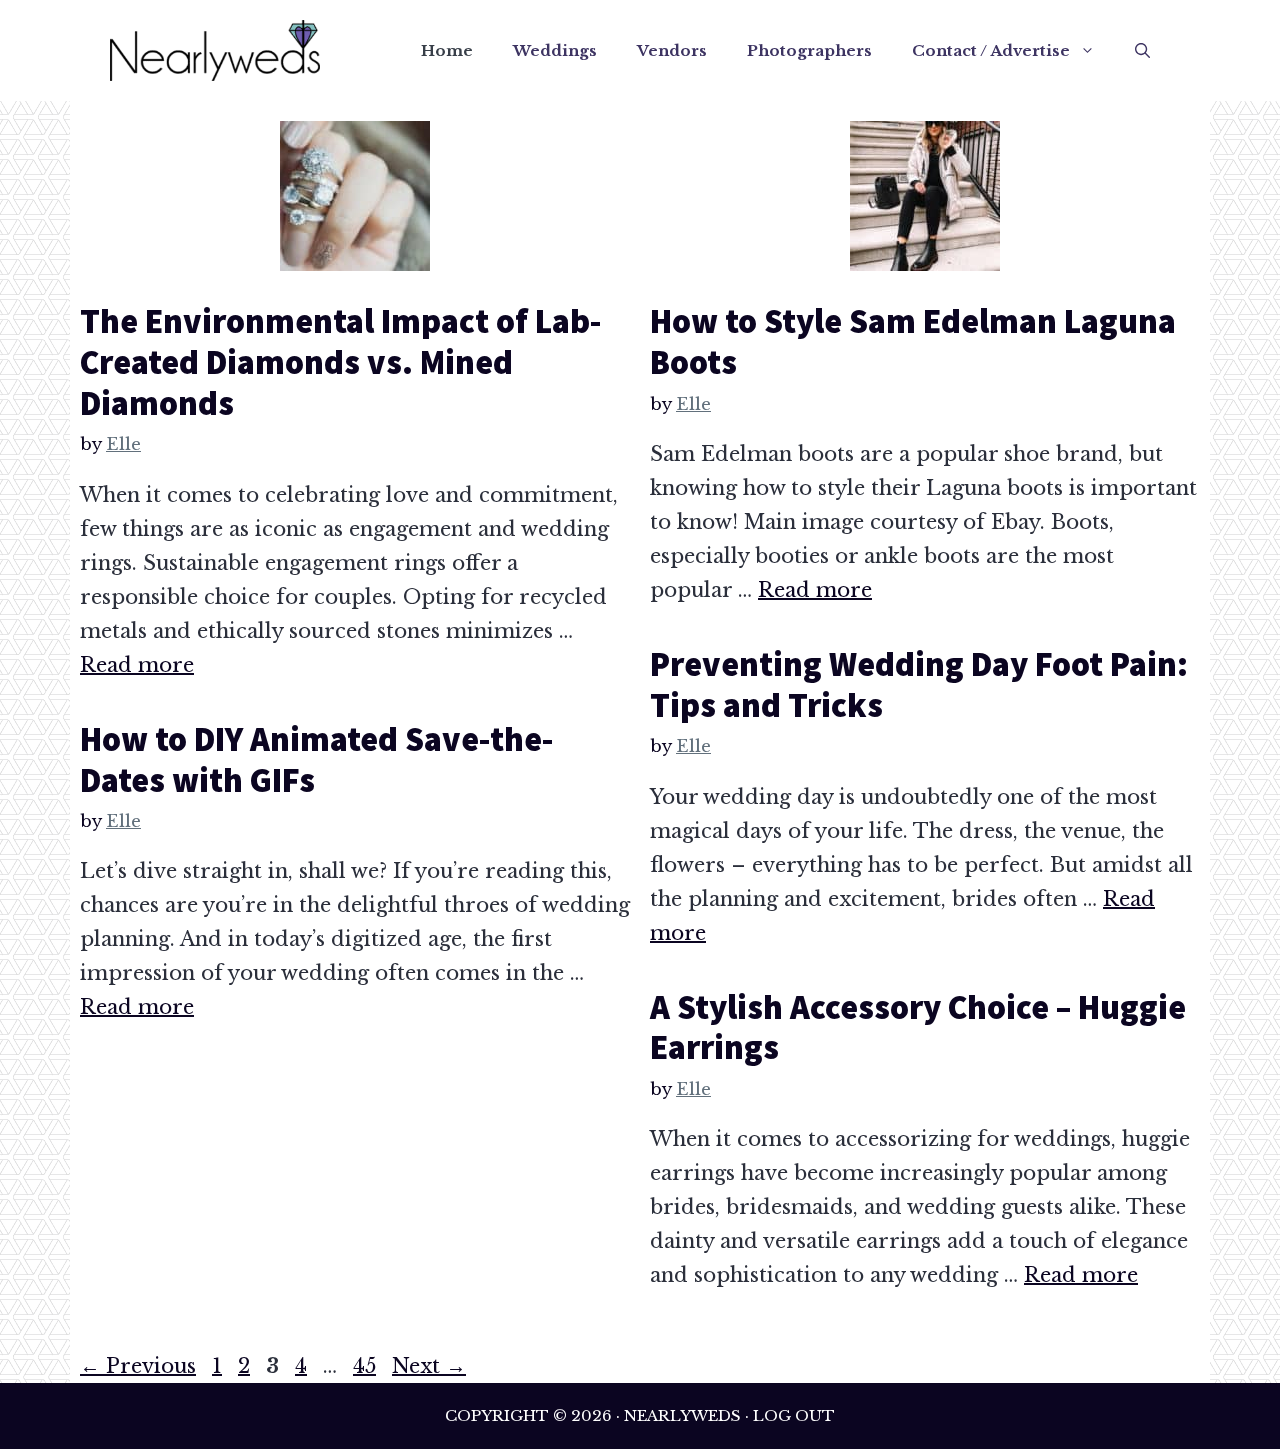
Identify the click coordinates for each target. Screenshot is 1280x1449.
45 (366, 1366)
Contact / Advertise (991, 50)
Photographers (809, 50)
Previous (138, 1366)
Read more (137, 665)
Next (429, 1366)
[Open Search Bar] (1142, 51)
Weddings (555, 50)
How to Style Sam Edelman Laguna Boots (913, 341)
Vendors (672, 50)
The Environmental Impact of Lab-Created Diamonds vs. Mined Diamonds (341, 362)
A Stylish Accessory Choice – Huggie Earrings (918, 1027)
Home (447, 50)
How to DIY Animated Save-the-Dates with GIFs (317, 759)
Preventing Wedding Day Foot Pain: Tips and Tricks (919, 684)
